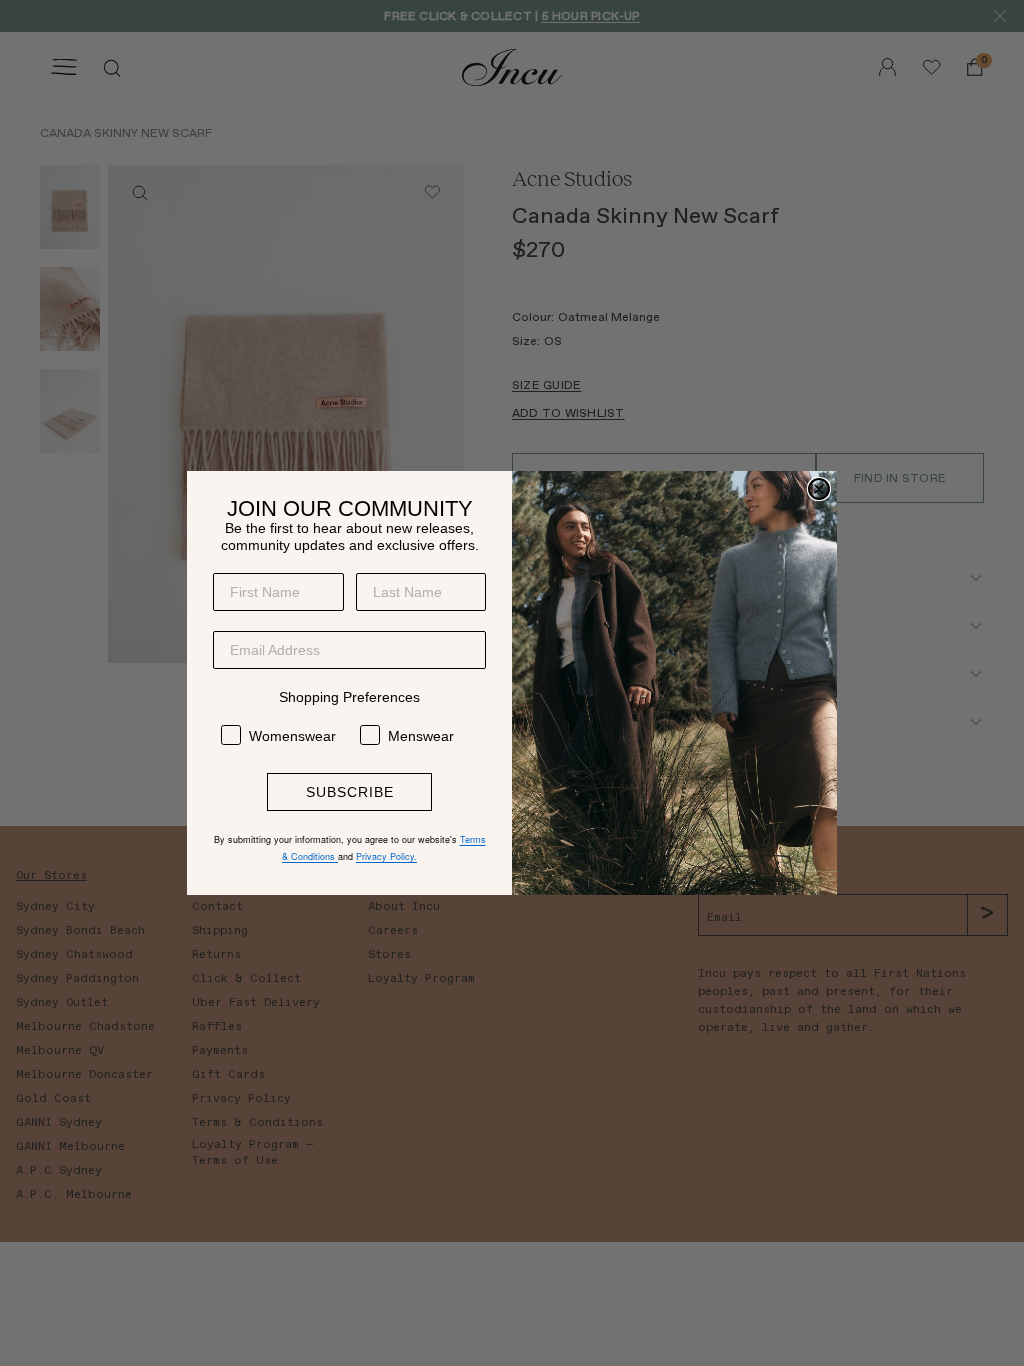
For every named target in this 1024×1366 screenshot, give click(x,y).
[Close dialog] (819, 489)
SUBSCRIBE (350, 792)
